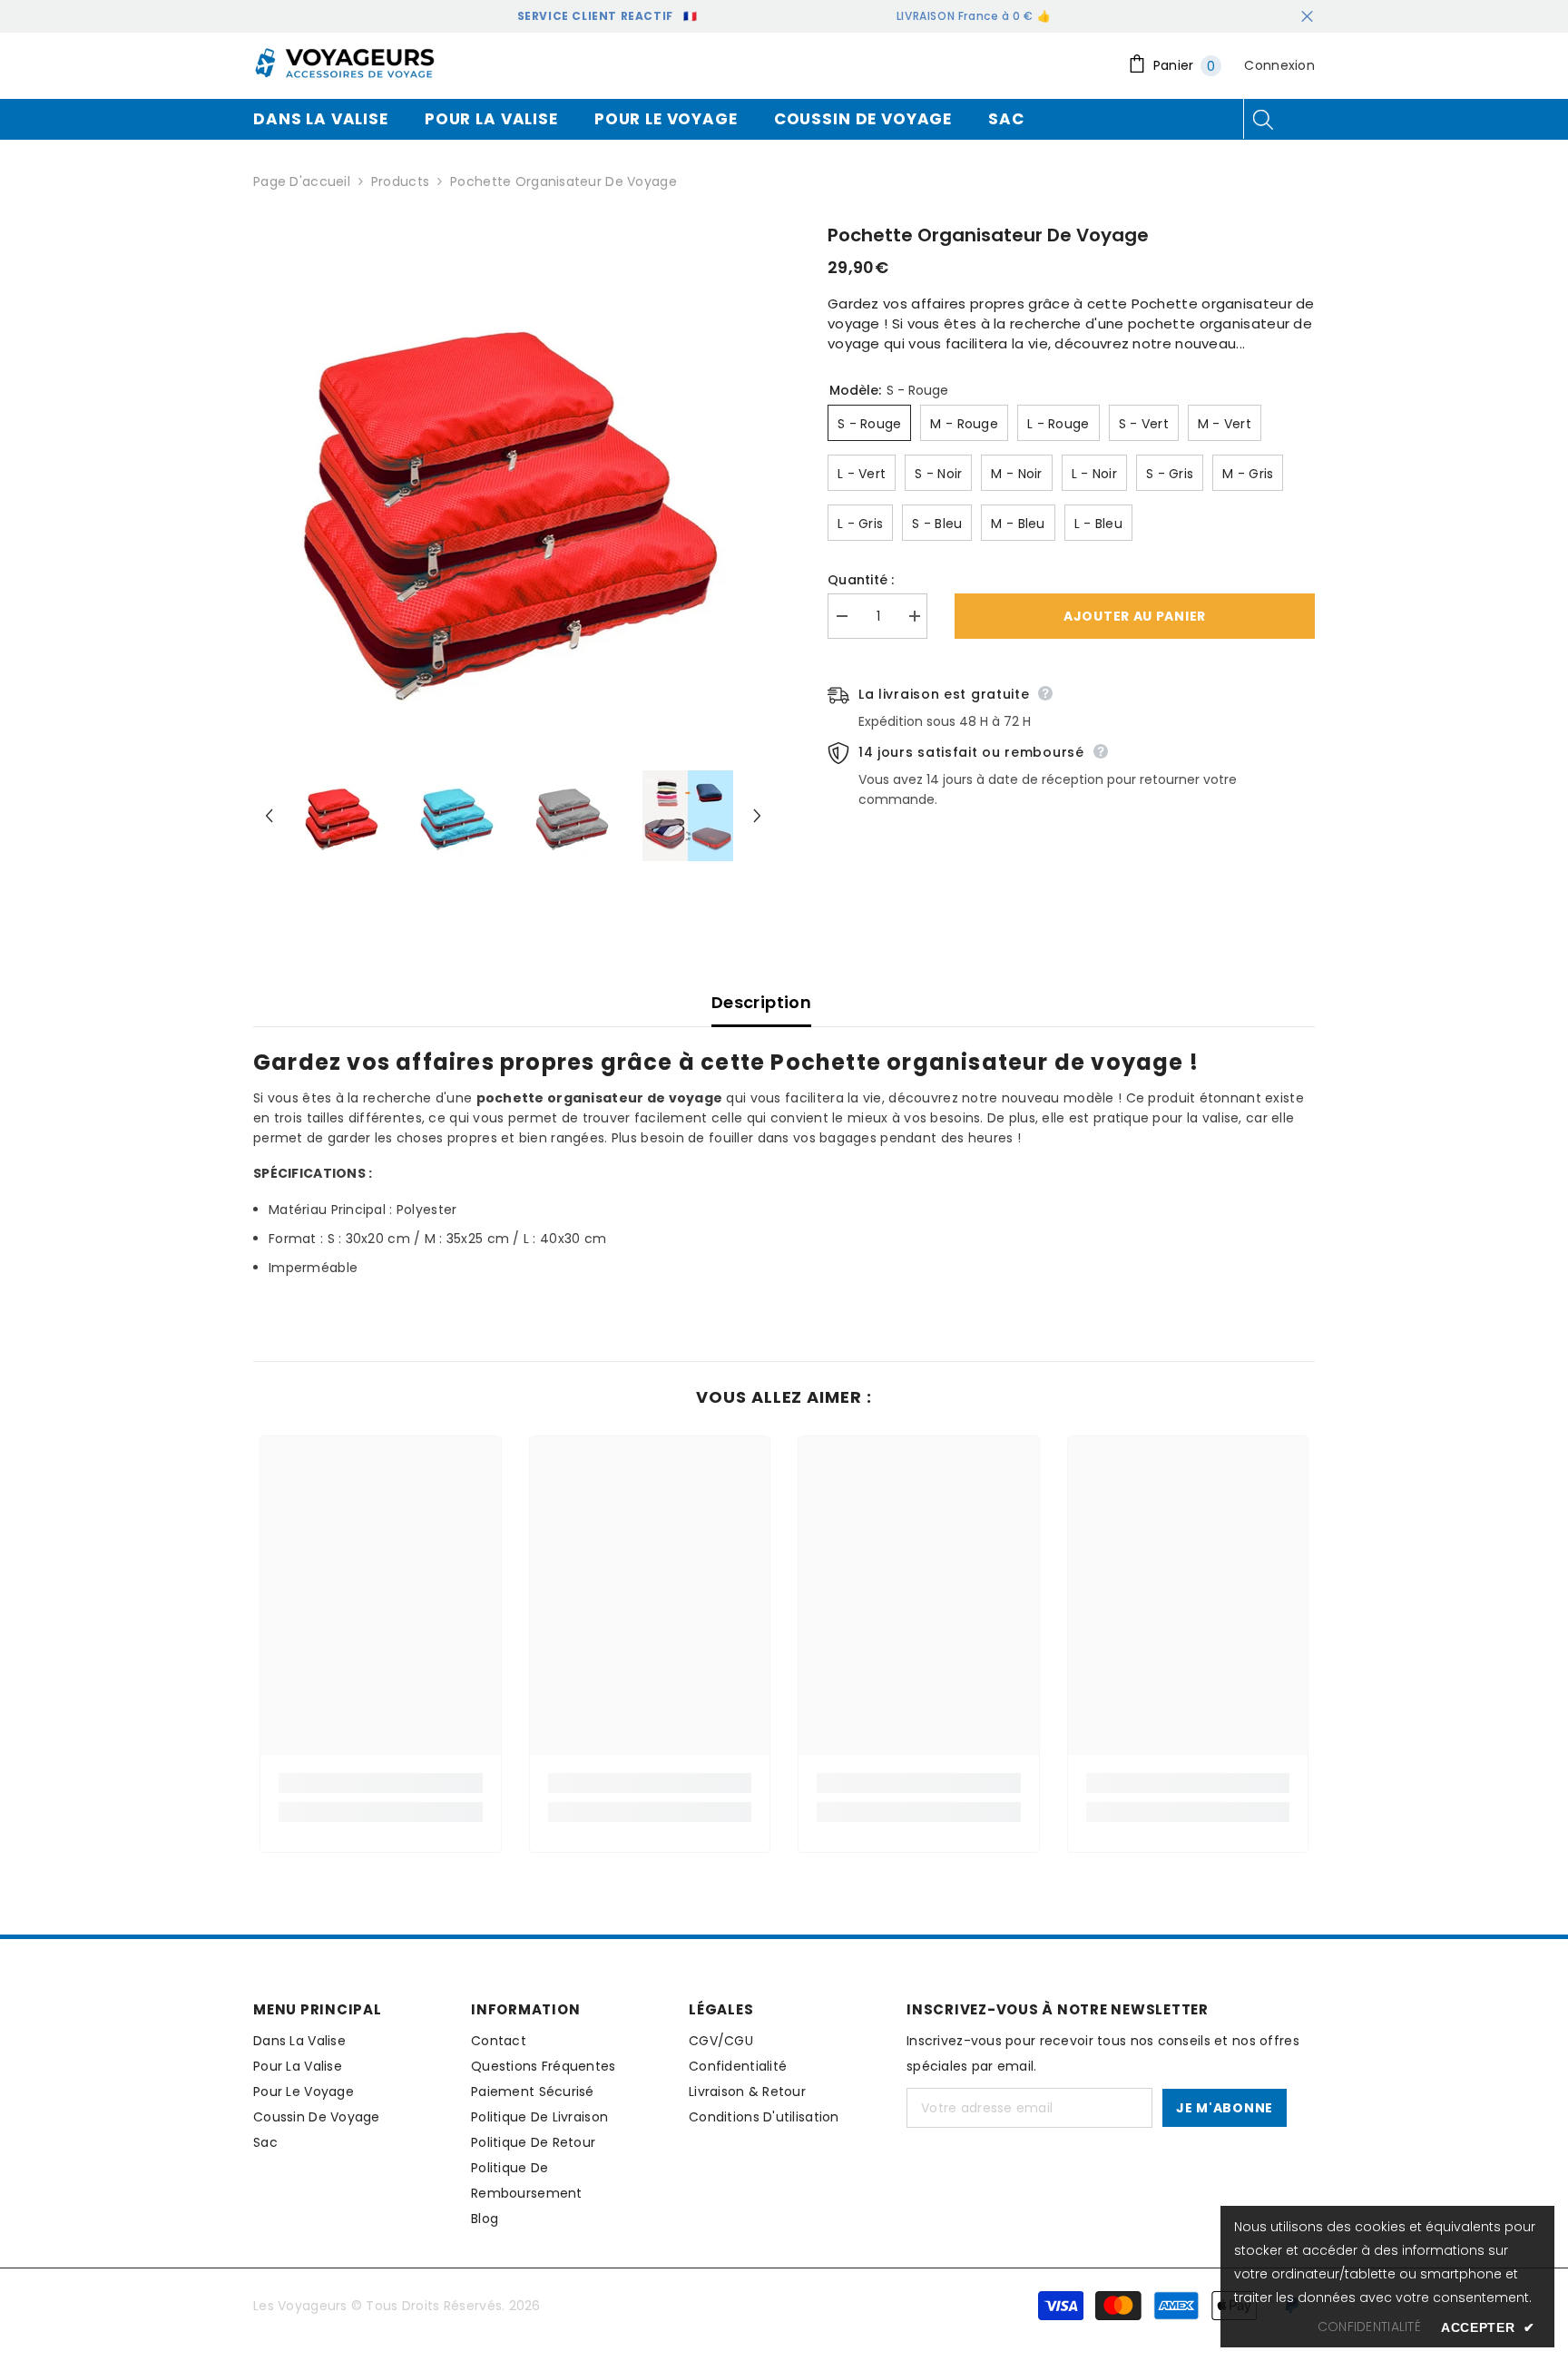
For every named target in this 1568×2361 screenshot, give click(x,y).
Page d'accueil (302, 181)
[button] (269, 815)
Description (761, 1002)
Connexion (1279, 65)
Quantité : (861, 580)
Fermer (1307, 17)
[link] (381, 1783)
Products (400, 181)
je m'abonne (1225, 2108)
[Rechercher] (1263, 119)
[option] (513, 494)
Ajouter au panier (1135, 616)
